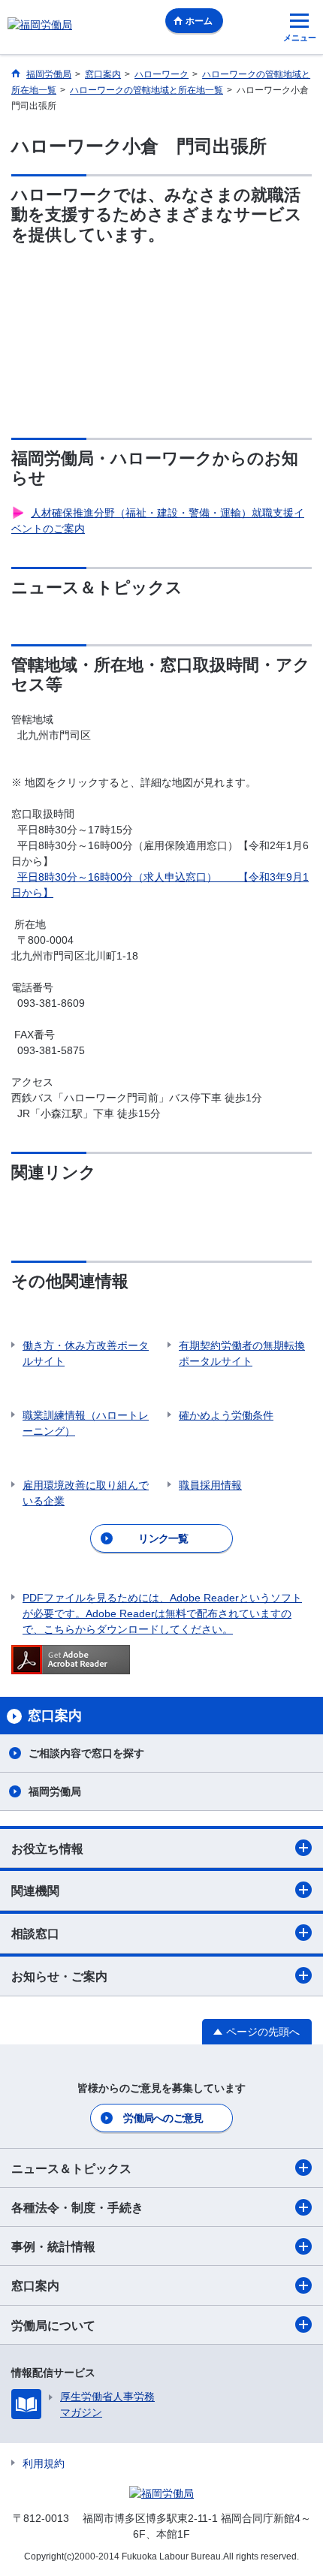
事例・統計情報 (53, 2247)
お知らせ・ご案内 (59, 1976)
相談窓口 (35, 1934)
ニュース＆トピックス (71, 2169)
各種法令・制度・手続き (77, 2208)
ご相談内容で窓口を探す (86, 1753)
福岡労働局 (55, 1791)
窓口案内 (35, 2286)
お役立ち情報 (47, 1849)
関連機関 (35, 1891)
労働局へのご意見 (163, 2118)
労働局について (53, 2326)
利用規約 (44, 2463)
